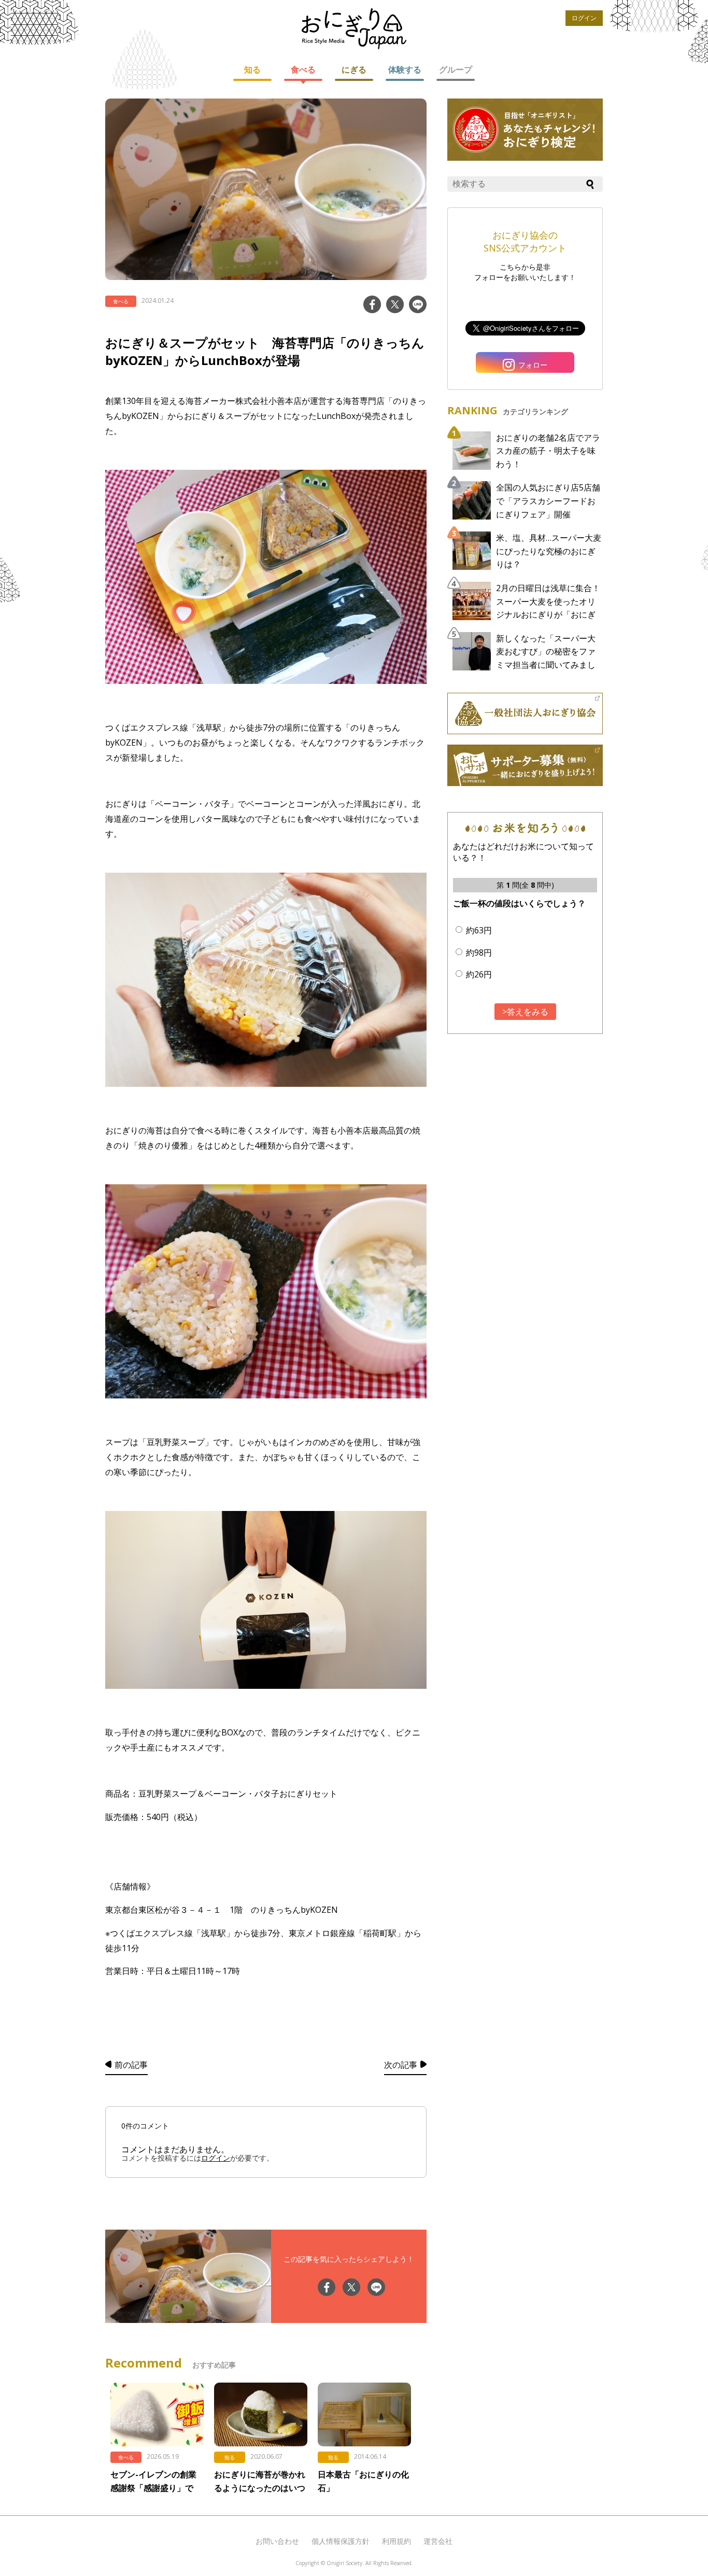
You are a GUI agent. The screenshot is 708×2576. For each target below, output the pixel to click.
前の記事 (131, 2065)
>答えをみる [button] (525, 1012)
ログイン (584, 18)
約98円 (479, 953)
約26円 (479, 974)
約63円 (479, 930)
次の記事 (401, 2065)
